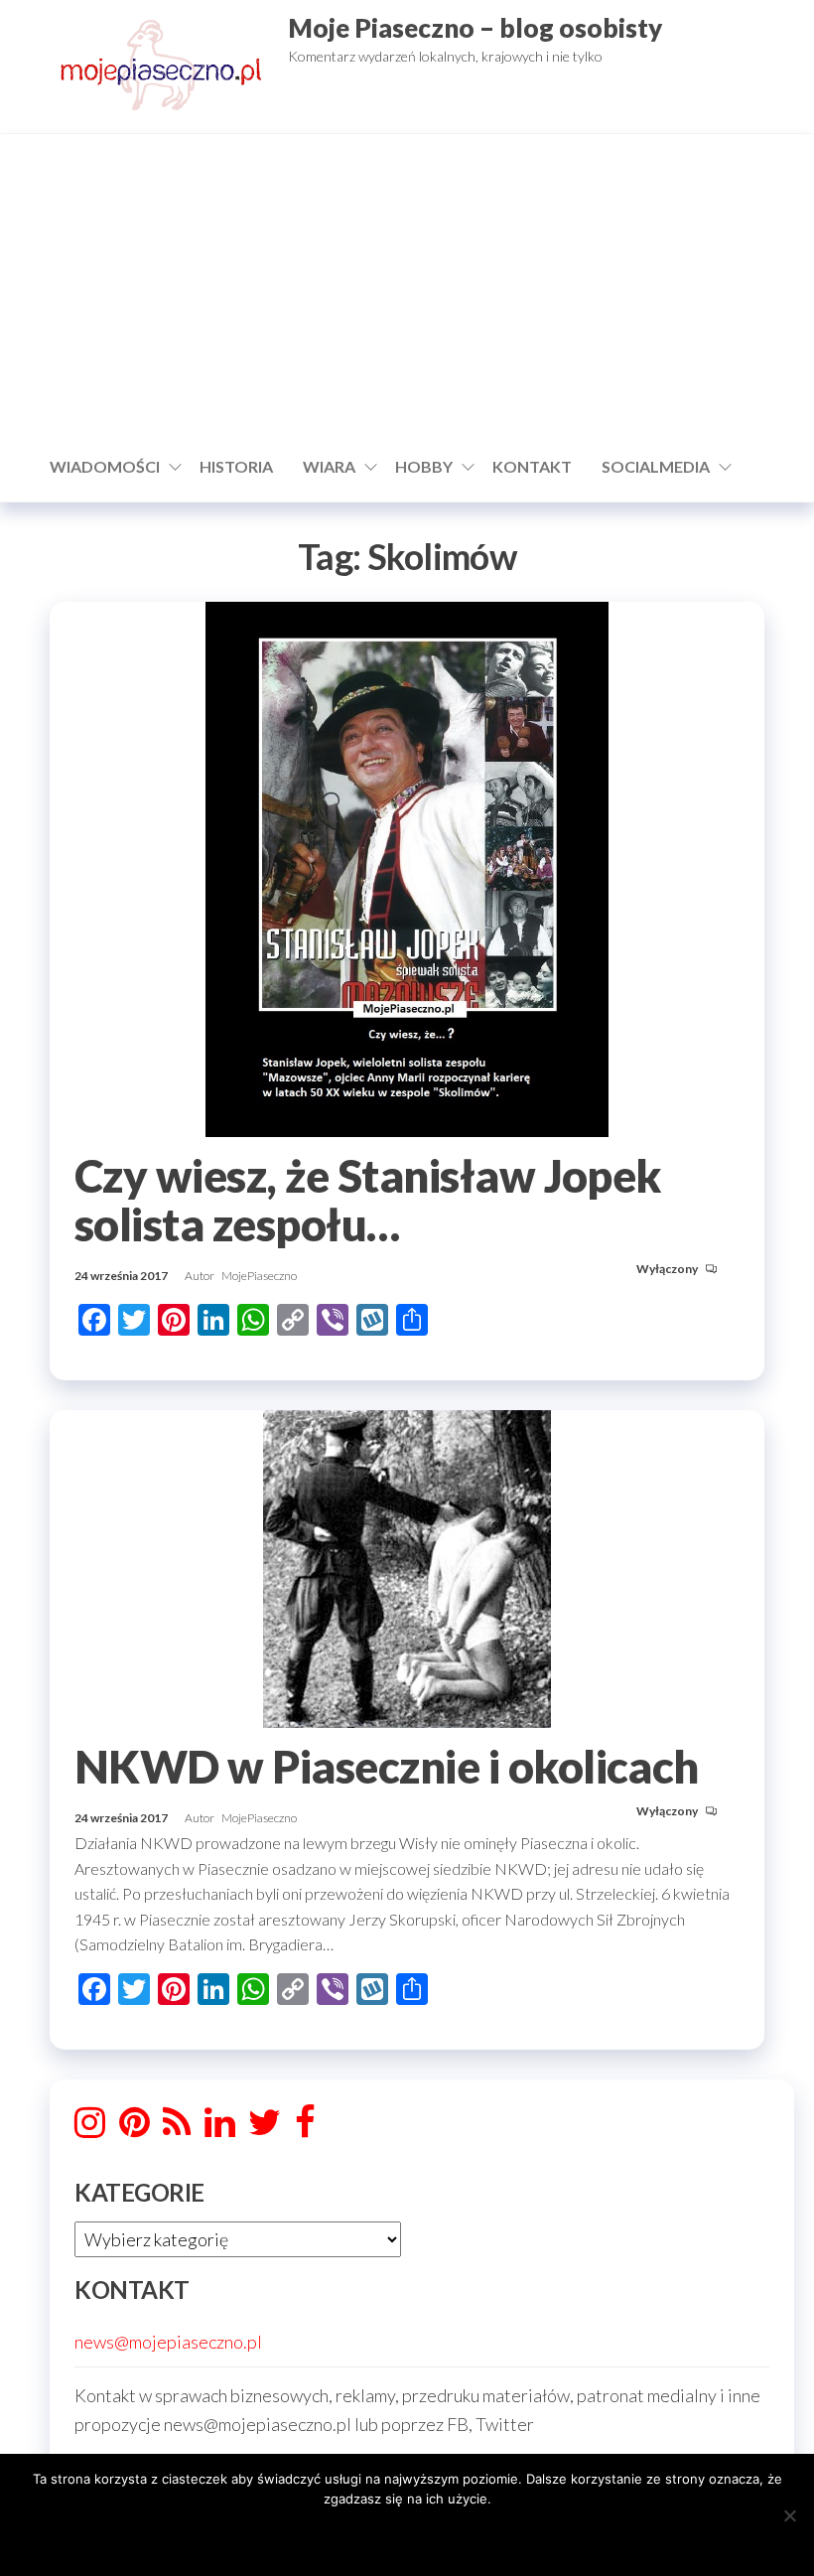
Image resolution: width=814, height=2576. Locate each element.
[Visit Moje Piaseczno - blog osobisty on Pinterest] (135, 2128)
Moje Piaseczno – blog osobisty (475, 28)
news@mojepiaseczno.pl (168, 2342)
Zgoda (407, 2535)
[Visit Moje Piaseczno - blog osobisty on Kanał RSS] (177, 2128)
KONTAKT (532, 466)
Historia (236, 466)
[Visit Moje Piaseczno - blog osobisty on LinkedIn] (220, 2128)
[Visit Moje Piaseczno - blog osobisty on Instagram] (90, 2128)
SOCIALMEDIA (656, 466)
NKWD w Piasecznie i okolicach (387, 1767)
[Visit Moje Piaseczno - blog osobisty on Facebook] (305, 2128)
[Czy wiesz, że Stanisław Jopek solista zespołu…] (407, 867)
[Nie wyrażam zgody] (789, 2515)
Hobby (424, 466)
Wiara (329, 466)
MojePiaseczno (259, 1276)
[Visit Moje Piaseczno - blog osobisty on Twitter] (265, 2128)
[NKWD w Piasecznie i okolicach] (407, 1567)
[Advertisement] (407, 293)
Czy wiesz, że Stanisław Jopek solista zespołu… (368, 1200)
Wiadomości (105, 466)
